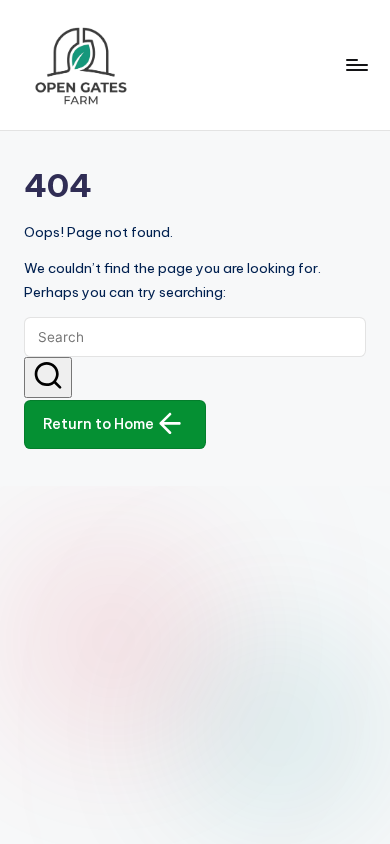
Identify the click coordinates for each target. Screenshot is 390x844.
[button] (48, 378)
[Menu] (356, 64)
